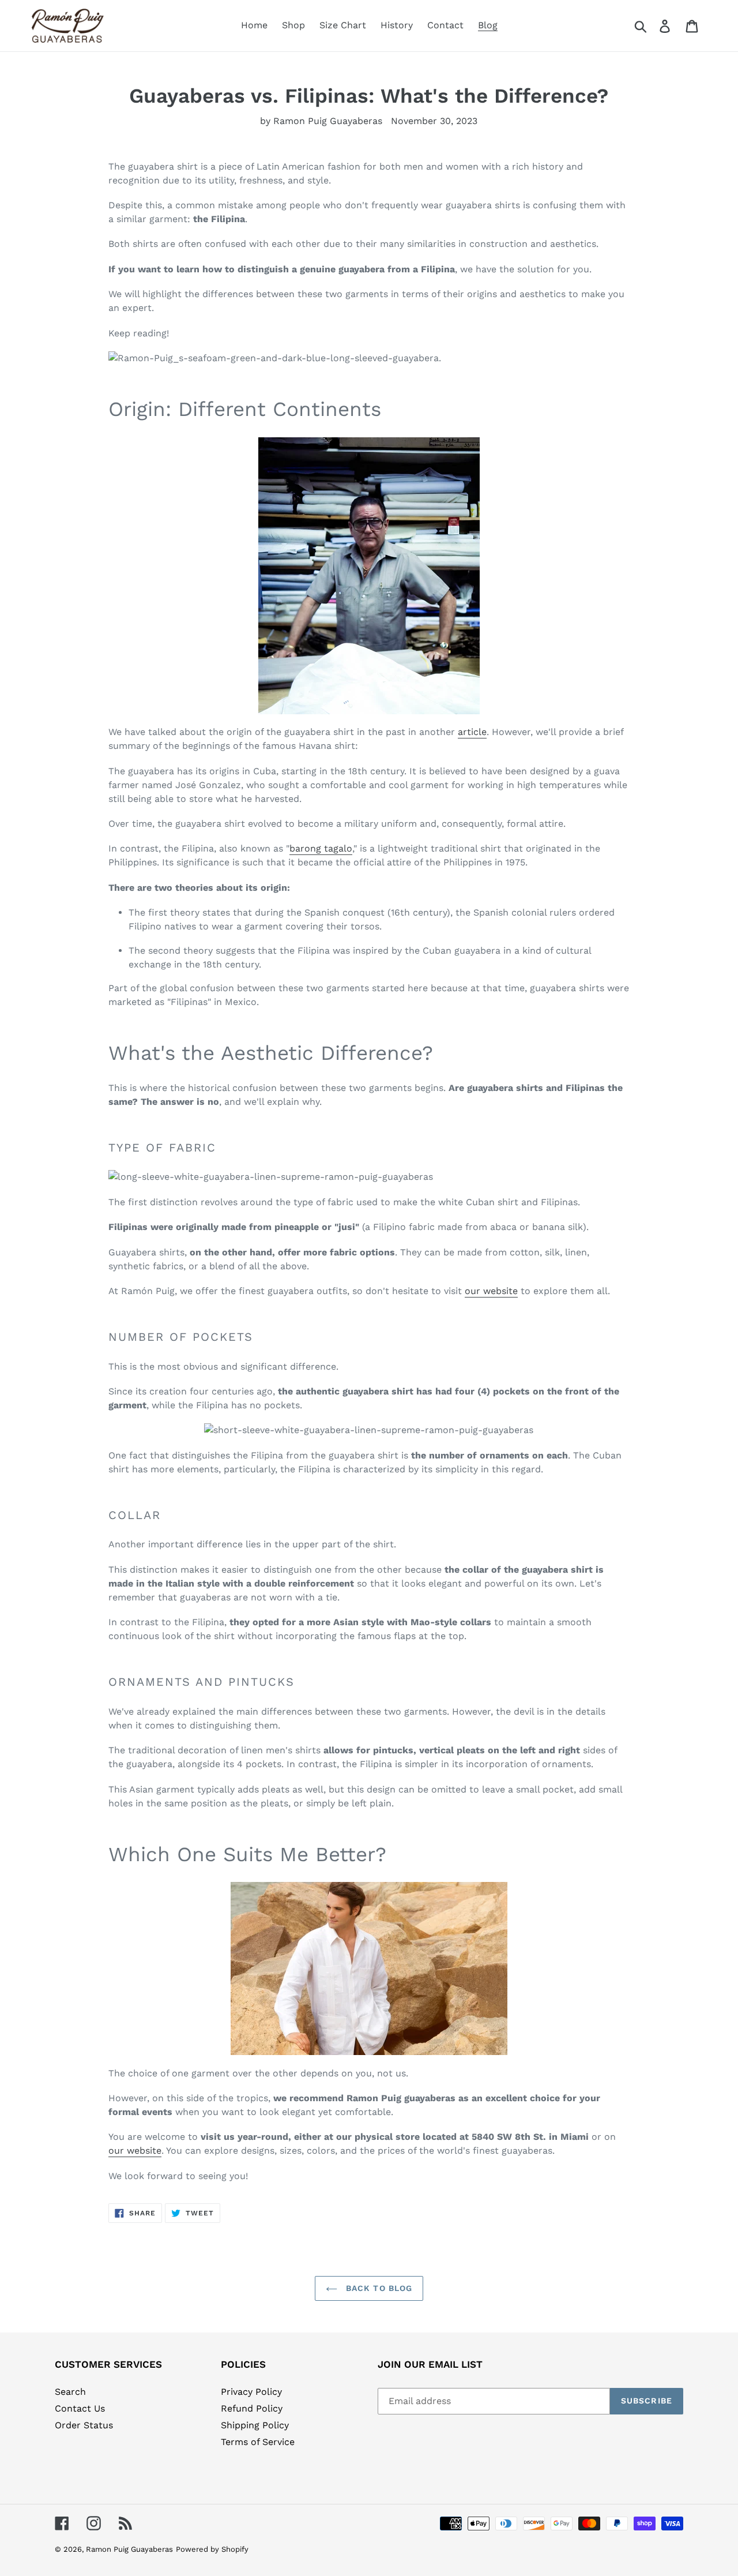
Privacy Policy (251, 2392)
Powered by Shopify (212, 2549)
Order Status (84, 2425)
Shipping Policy (255, 2425)
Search (70, 2392)
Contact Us (80, 2408)
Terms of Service (258, 2442)
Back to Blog (378, 2288)
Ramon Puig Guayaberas (129, 2549)
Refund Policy (252, 2408)
